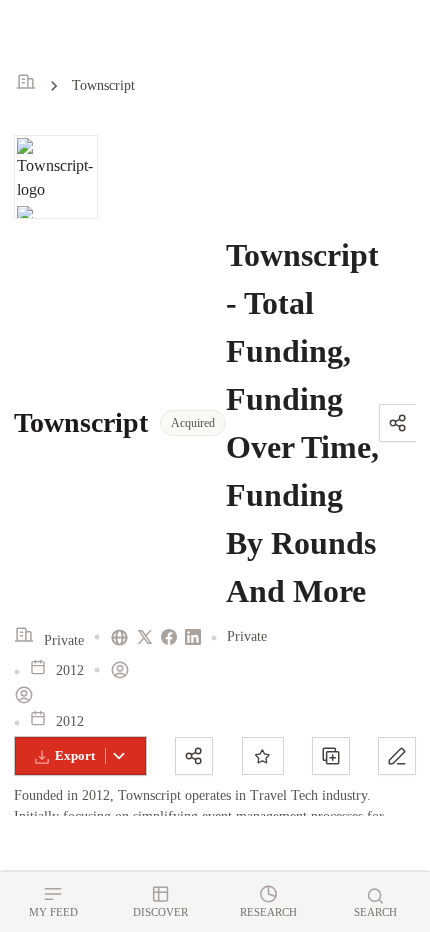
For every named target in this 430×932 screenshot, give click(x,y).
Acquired (193, 423)
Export (75, 755)
